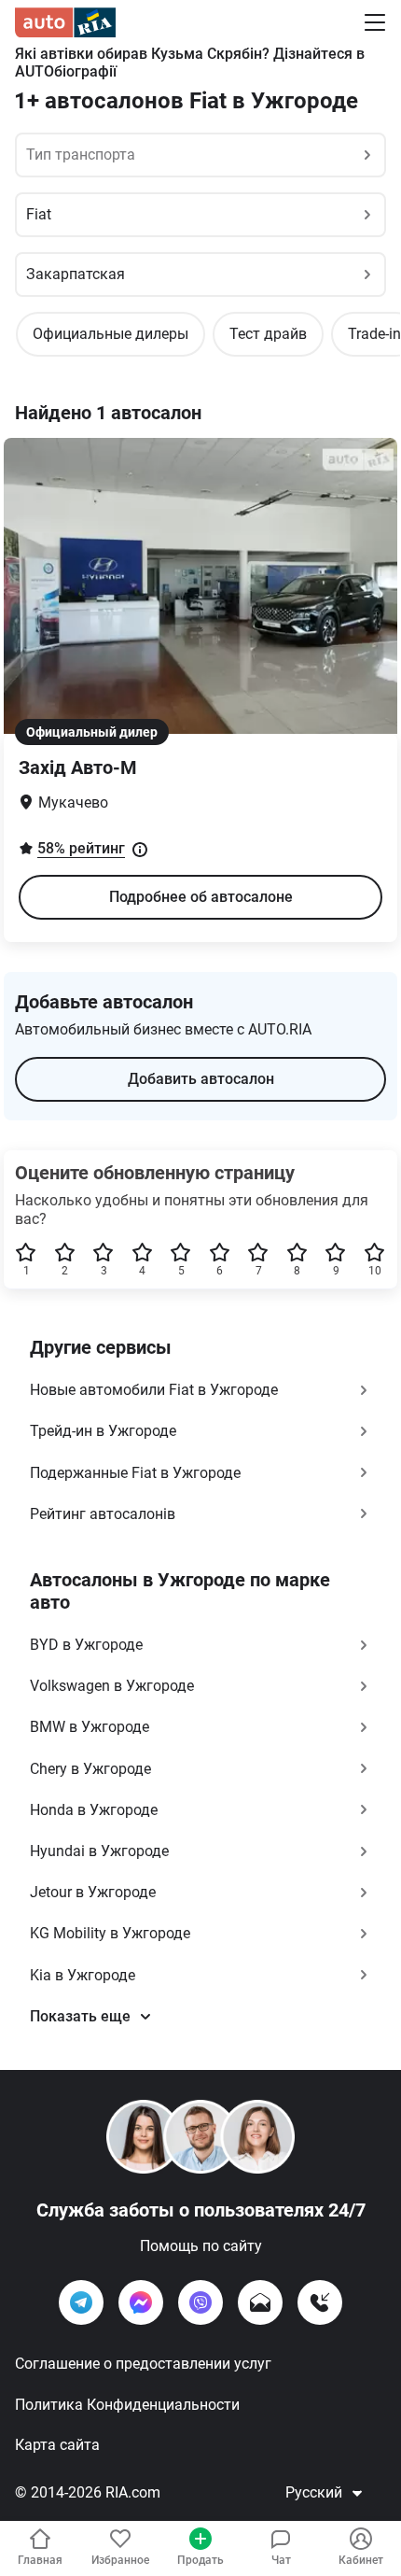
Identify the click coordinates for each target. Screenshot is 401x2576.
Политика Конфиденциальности (127, 2405)
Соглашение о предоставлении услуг (143, 2364)
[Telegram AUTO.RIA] (81, 2302)
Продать (200, 2560)
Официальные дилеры (111, 334)
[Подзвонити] (320, 2302)
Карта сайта (57, 2445)
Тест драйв (268, 334)
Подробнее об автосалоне (201, 897)
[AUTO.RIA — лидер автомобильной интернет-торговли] (65, 22)
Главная (40, 2560)
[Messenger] (141, 2302)
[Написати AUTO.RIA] (260, 2302)
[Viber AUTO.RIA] (200, 2302)
